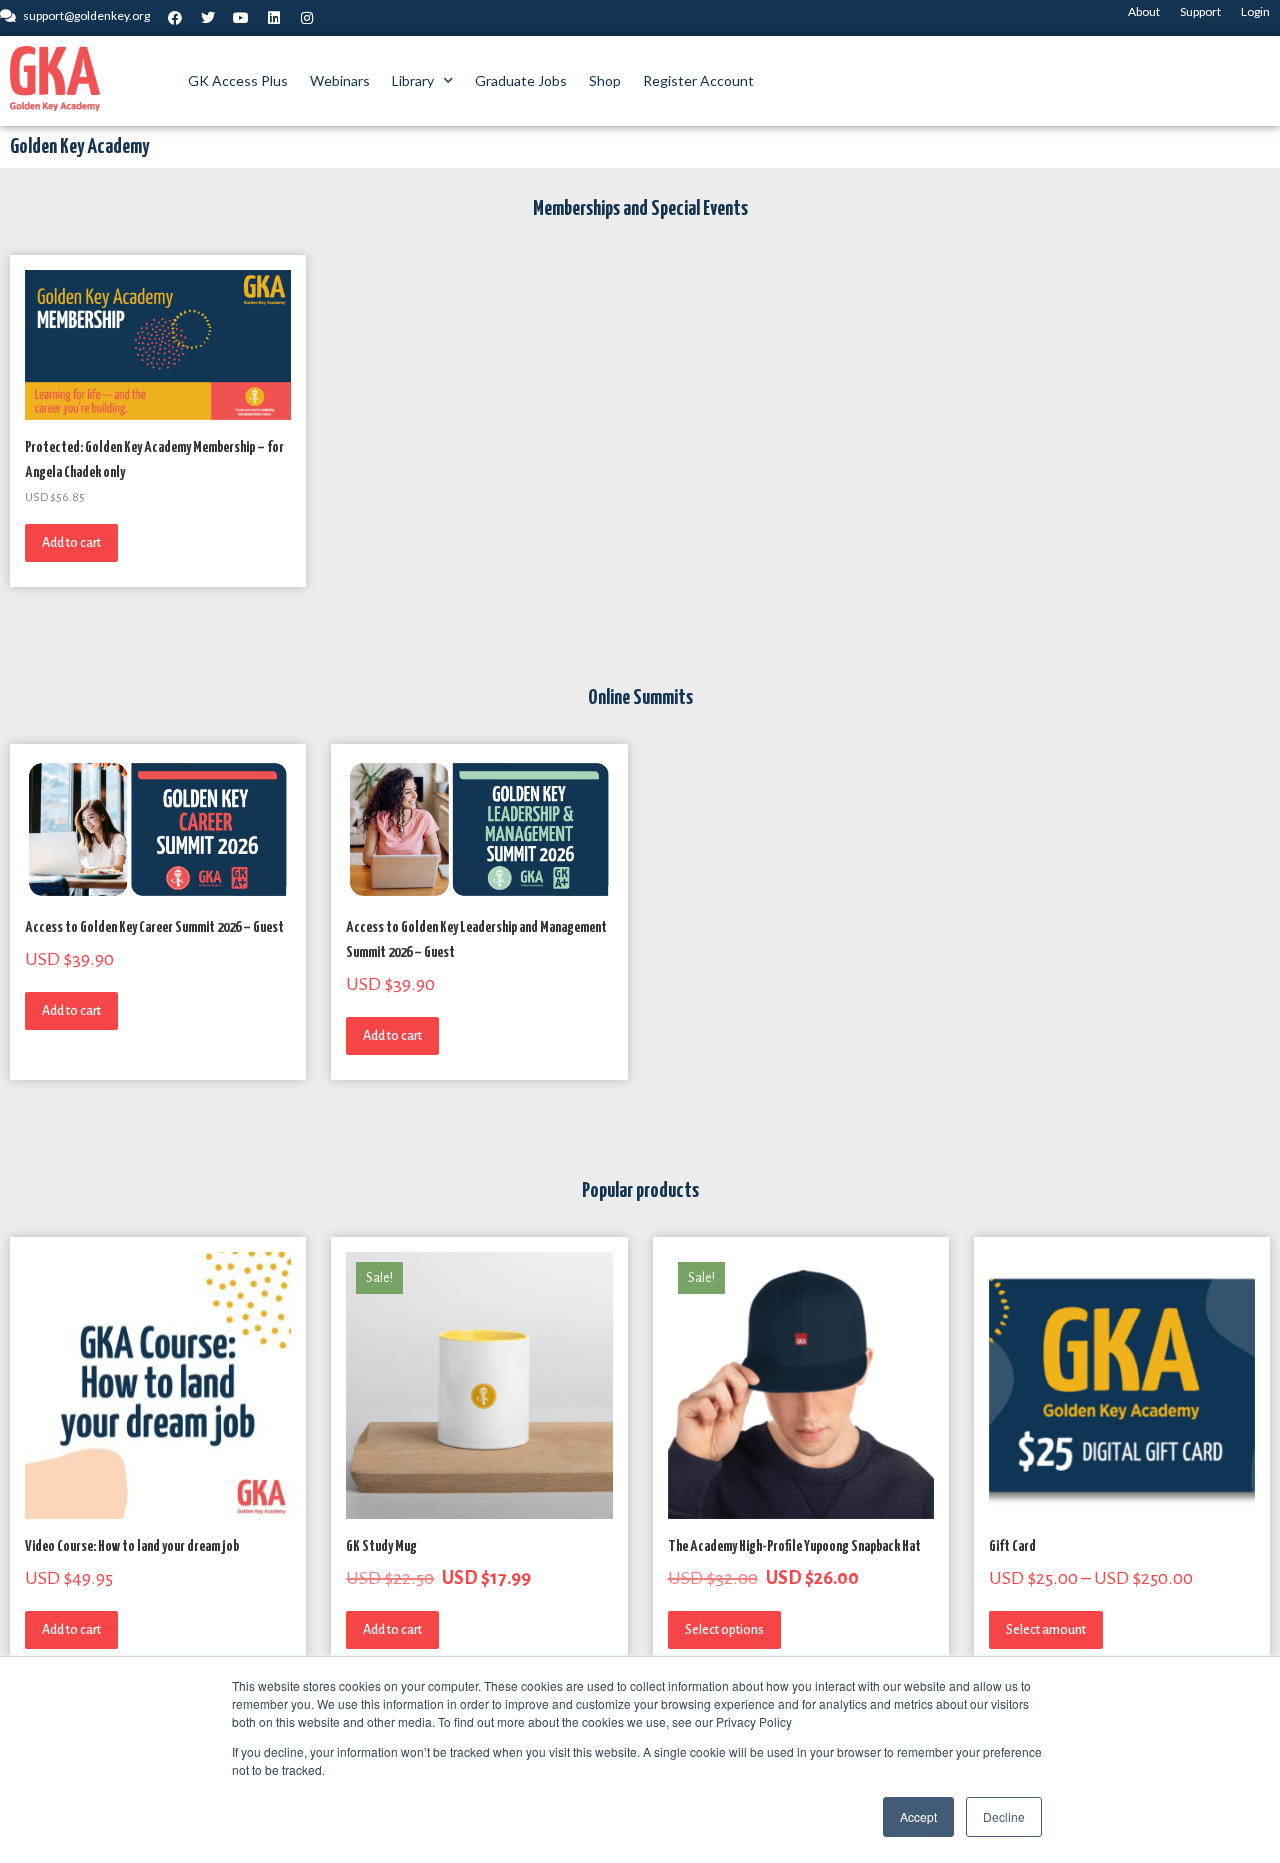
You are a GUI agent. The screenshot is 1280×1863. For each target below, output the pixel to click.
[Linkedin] (274, 18)
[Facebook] (175, 18)
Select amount (1046, 1630)
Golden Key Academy (79, 147)
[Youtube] (241, 18)
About (1144, 11)
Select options (724, 1630)
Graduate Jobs (521, 80)
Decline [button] (1004, 1816)
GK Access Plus (238, 80)
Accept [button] (918, 1816)
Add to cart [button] (71, 543)
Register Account (698, 80)
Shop (605, 80)
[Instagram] (307, 18)
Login (1255, 11)
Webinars (340, 80)
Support (1200, 11)
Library (413, 80)
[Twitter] (208, 18)
